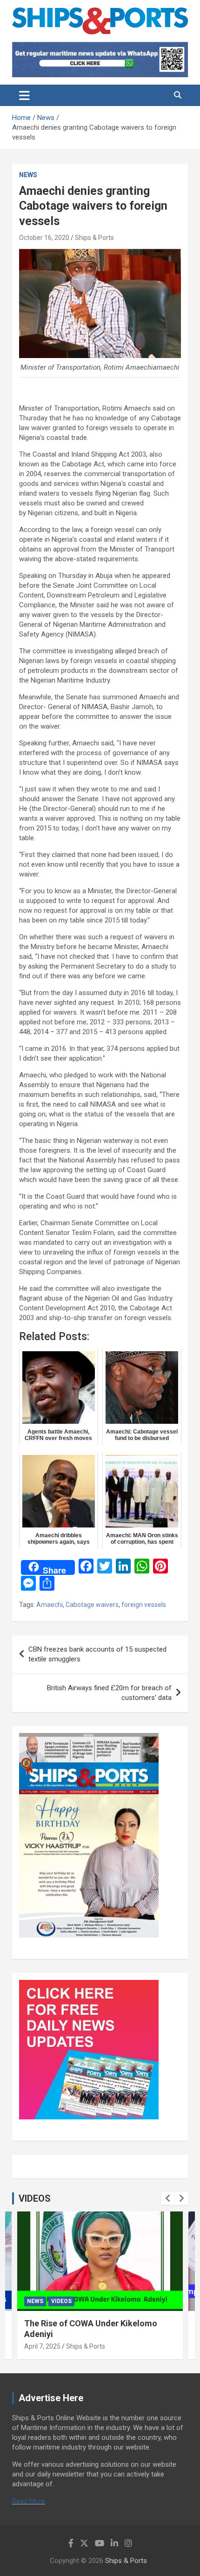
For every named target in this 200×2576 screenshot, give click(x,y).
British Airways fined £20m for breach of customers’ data (109, 1693)
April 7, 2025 (42, 2346)
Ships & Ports (94, 238)
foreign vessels (144, 1605)
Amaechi (50, 1605)
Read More (29, 2501)
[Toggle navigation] (24, 95)
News (28, 175)
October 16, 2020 (44, 238)
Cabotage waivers (92, 1605)
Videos (61, 2301)
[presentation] (168, 2198)
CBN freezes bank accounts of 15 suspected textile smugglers (97, 1654)
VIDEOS (35, 2198)
